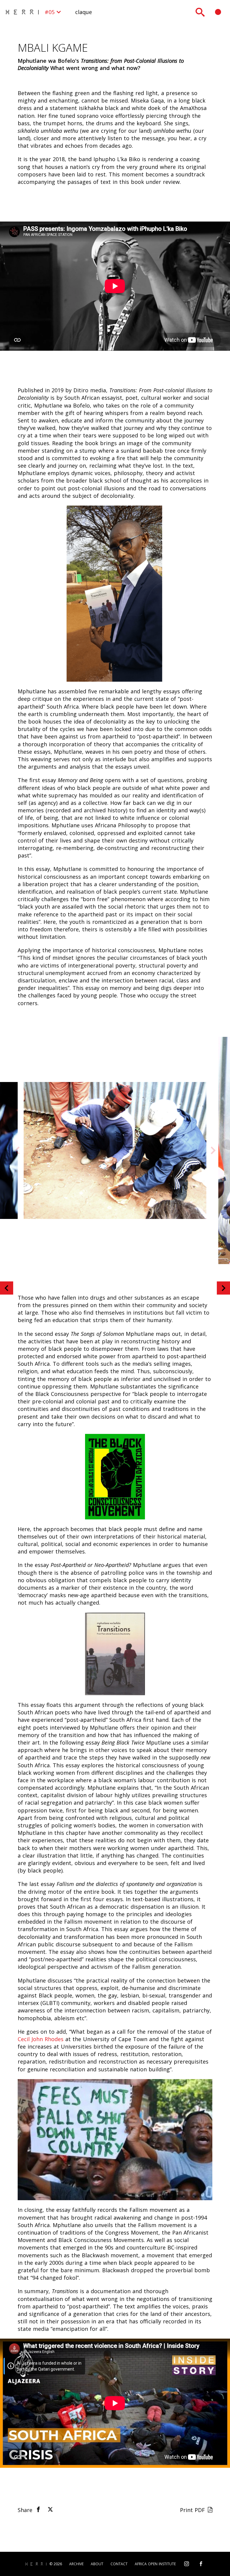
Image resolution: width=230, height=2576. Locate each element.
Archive (76, 2564)
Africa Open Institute (155, 2564)
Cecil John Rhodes (41, 2039)
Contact (119, 2564)
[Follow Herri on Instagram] (187, 2564)
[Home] (24, 12)
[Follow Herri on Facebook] (201, 2564)
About (97, 2564)
